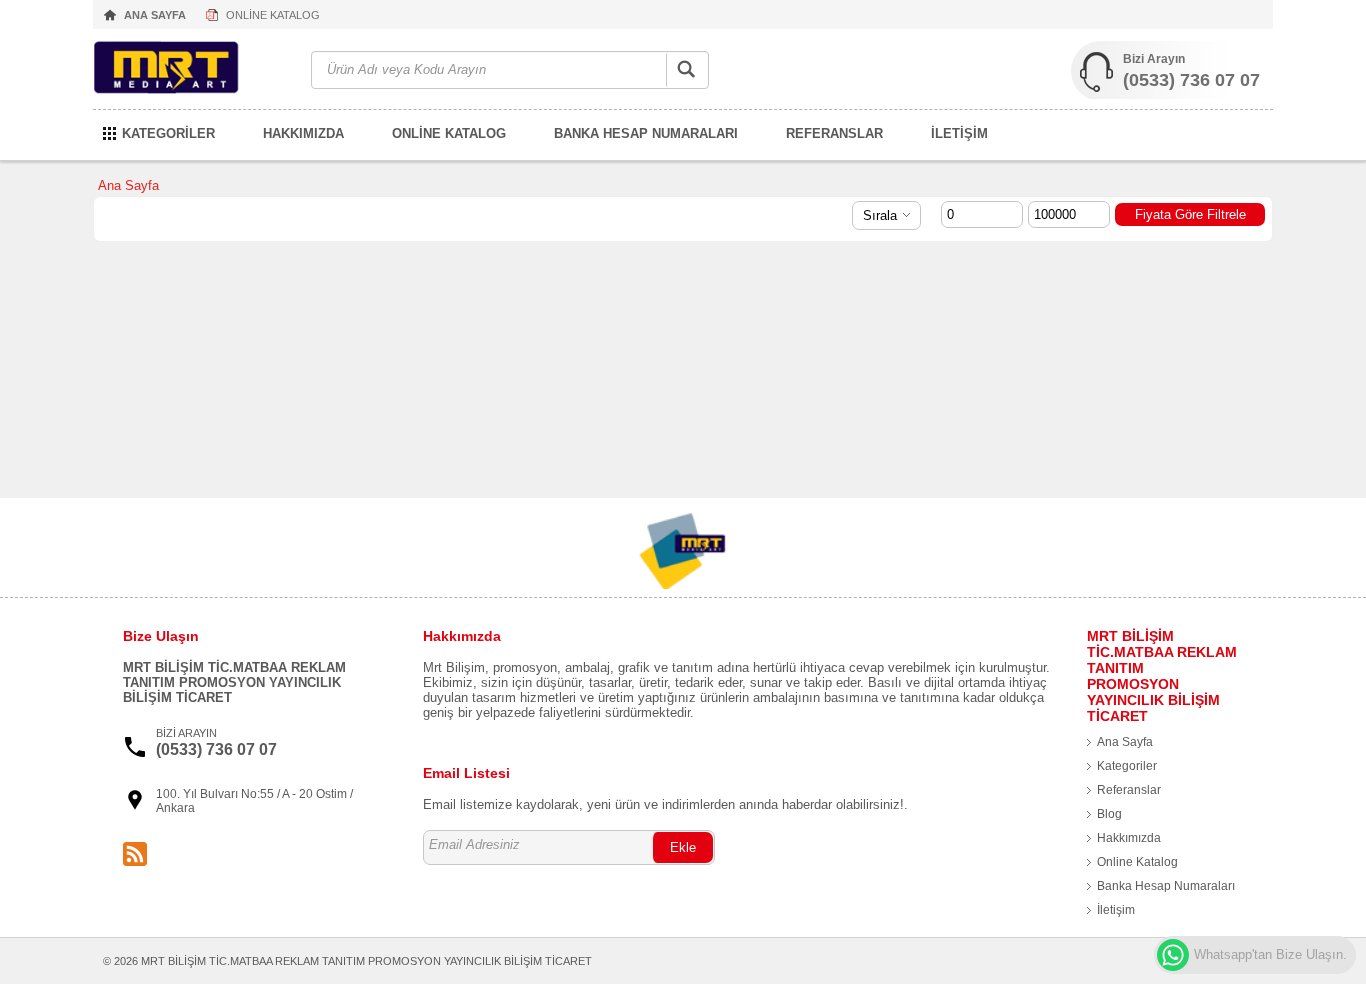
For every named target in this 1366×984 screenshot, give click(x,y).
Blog (1109, 814)
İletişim (1116, 910)
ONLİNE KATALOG (273, 15)
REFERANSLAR (834, 133)
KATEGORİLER (168, 133)
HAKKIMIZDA (303, 133)
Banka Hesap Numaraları (1166, 886)
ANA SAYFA (155, 15)
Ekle (683, 847)
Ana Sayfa (128, 185)
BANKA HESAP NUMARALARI (646, 133)
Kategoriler (1127, 766)
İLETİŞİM (959, 133)
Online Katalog (1137, 862)
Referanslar (1129, 790)
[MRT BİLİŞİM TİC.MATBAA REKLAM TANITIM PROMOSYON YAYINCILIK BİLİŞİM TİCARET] (192, 70)
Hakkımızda (1129, 838)
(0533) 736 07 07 (1191, 80)
